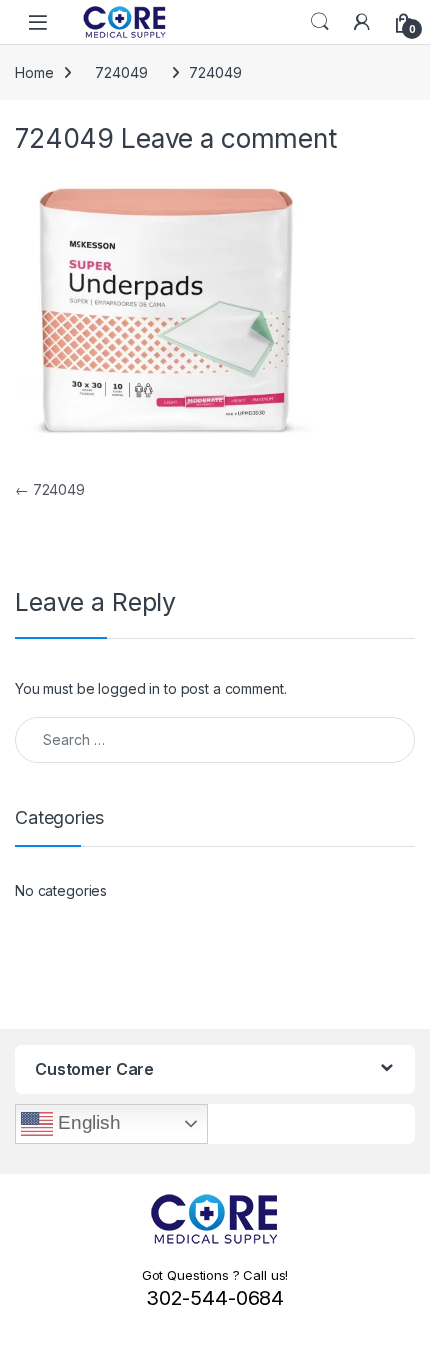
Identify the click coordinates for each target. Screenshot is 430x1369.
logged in (129, 688)
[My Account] (362, 22)
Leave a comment (229, 138)
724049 (121, 72)
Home (34, 72)
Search (320, 22)
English (87, 1122)
